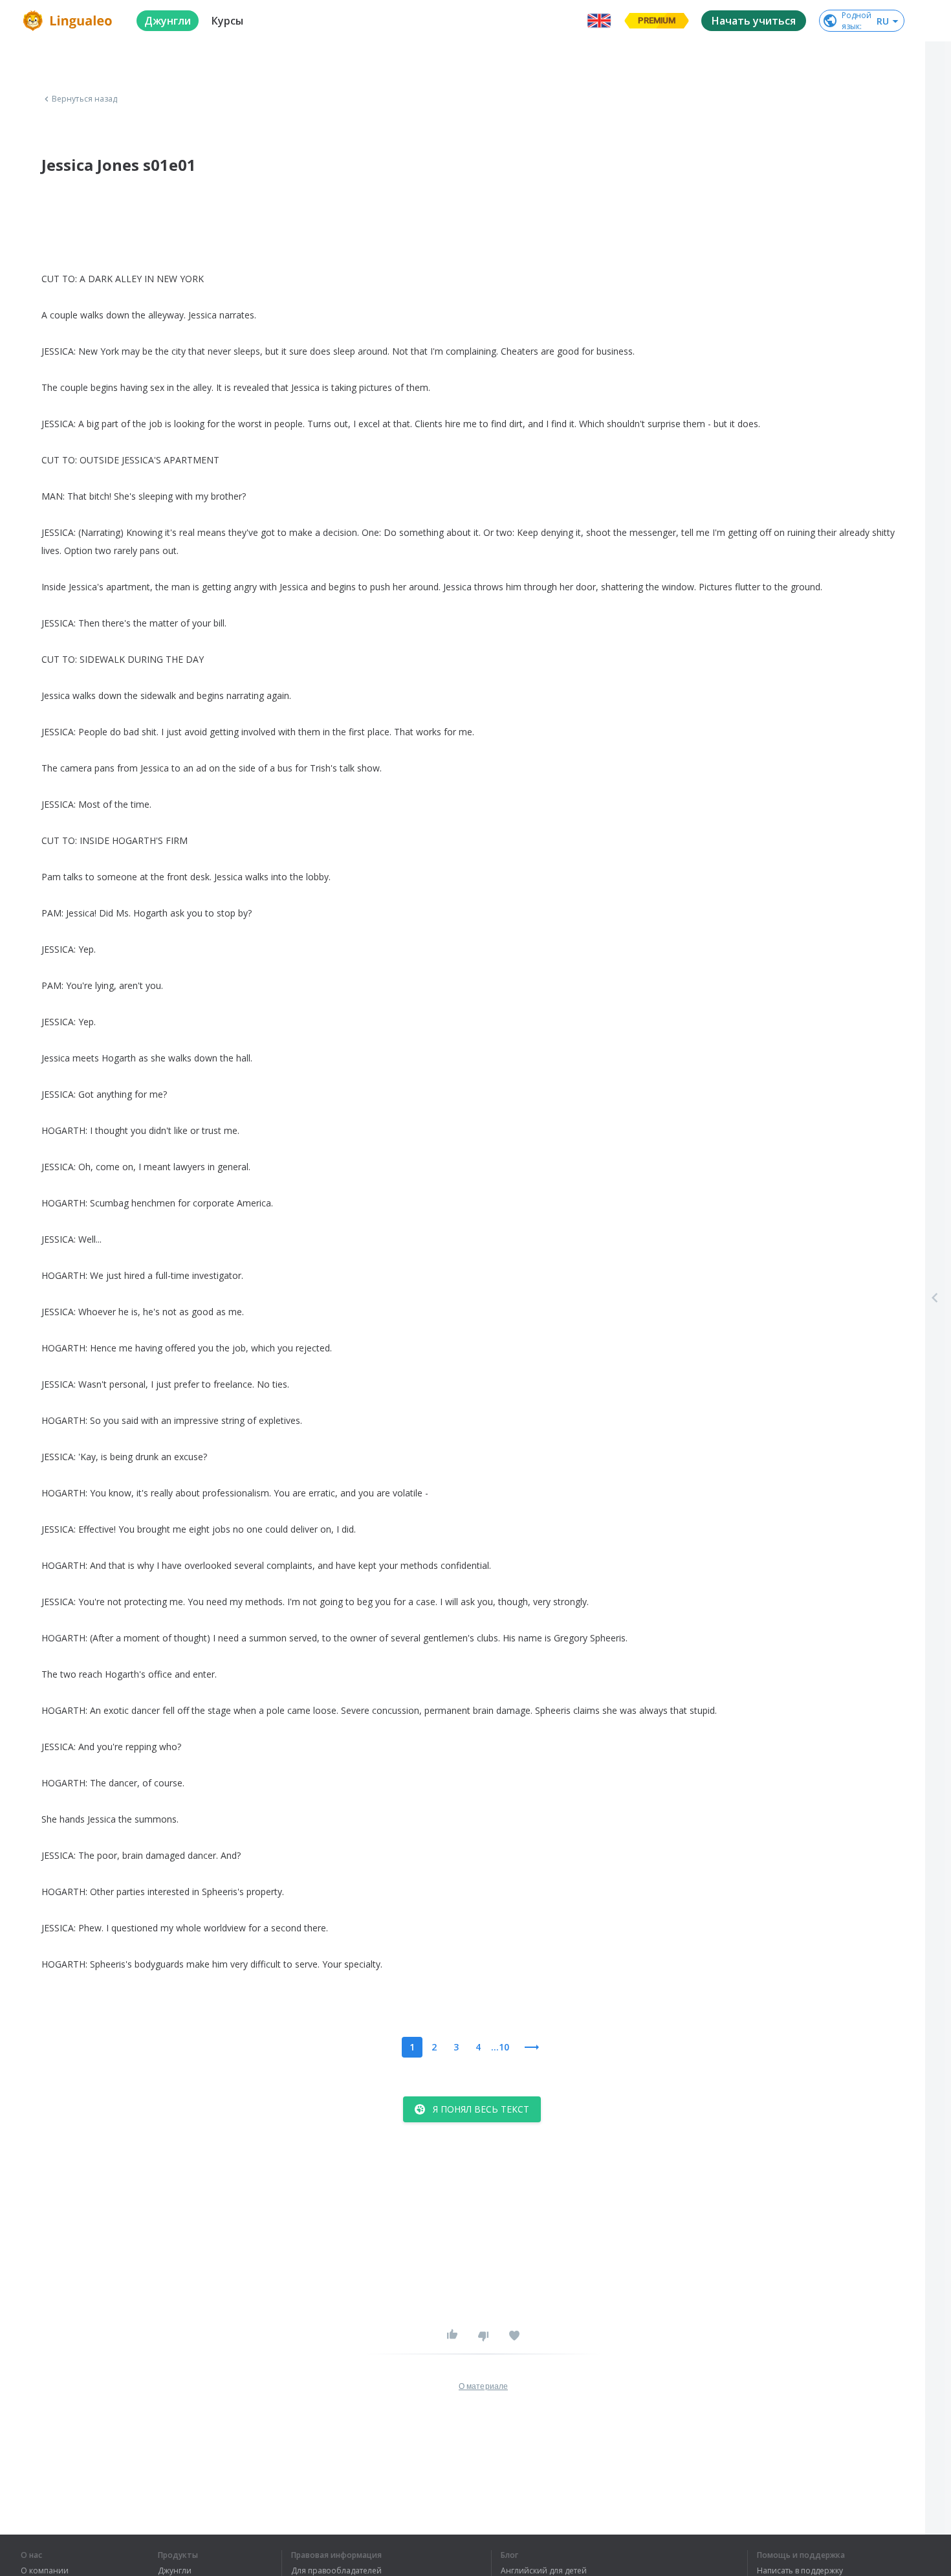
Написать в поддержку (800, 2571)
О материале (483, 2386)
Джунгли (175, 2571)
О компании (45, 2571)
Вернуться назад (85, 99)
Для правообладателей (336, 2571)
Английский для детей (544, 2571)
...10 (500, 2047)
